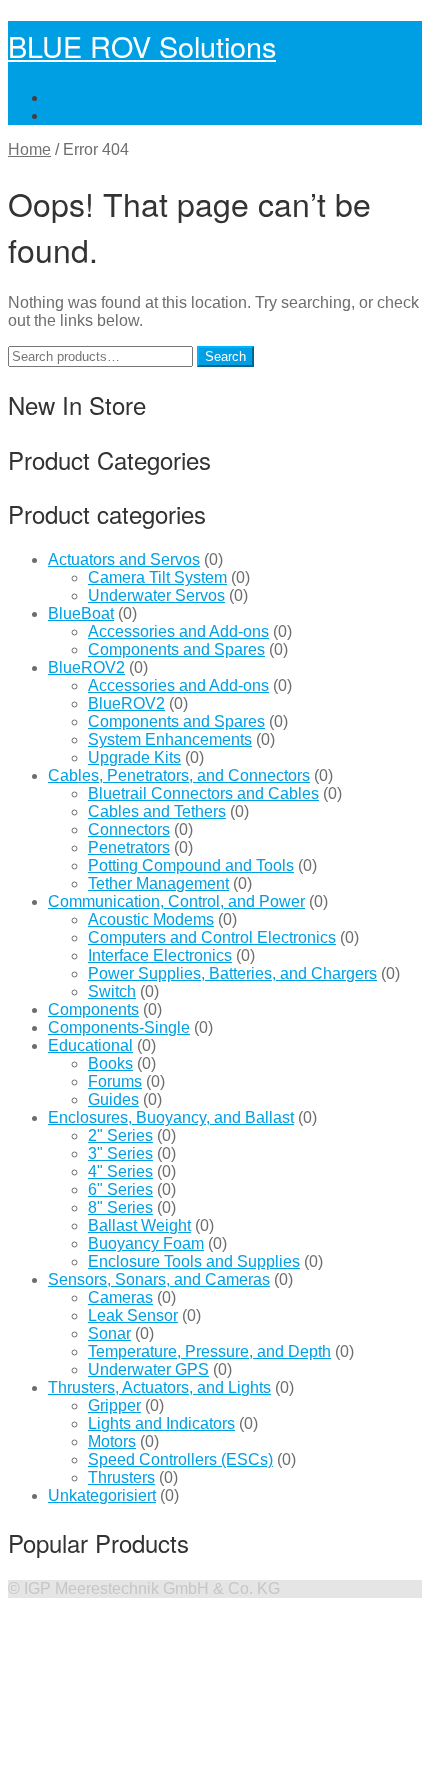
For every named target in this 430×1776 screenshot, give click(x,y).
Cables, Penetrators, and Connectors (179, 775)
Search (225, 356)
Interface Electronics (160, 955)
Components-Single (119, 1027)
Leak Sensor (133, 1315)
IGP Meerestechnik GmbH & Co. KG (152, 1588)
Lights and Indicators (161, 1423)
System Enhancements (170, 739)
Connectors (129, 829)
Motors (112, 1441)
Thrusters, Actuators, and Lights (159, 1387)
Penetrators (129, 847)
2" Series (120, 1135)
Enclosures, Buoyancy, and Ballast (171, 1117)
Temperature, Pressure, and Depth (209, 1351)
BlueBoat (81, 613)
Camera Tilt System (157, 577)
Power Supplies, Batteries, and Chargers (232, 973)
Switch (112, 991)
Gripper (114, 1405)
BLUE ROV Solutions (142, 45)
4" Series (120, 1171)
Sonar (109, 1333)
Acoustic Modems (151, 919)
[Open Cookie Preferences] (158, 1758)
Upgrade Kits (134, 757)
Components (93, 1009)
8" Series (120, 1207)
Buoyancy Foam (146, 1243)
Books (110, 1063)
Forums (115, 1081)
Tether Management (158, 883)
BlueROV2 (86, 667)
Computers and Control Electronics (212, 937)
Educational (90, 1045)
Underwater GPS (148, 1369)
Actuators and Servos (124, 559)
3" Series (120, 1153)
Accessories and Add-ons (178, 631)
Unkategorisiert (102, 1495)
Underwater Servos (156, 595)
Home (29, 149)
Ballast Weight (139, 1225)
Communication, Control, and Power (176, 901)
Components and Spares (176, 649)
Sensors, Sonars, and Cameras (159, 1279)
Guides (113, 1099)
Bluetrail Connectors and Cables (203, 793)
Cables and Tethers (157, 811)
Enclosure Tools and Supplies (194, 1261)
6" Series (120, 1189)
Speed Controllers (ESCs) (180, 1459)
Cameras (120, 1297)
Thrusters (121, 1477)
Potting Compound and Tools (191, 865)
